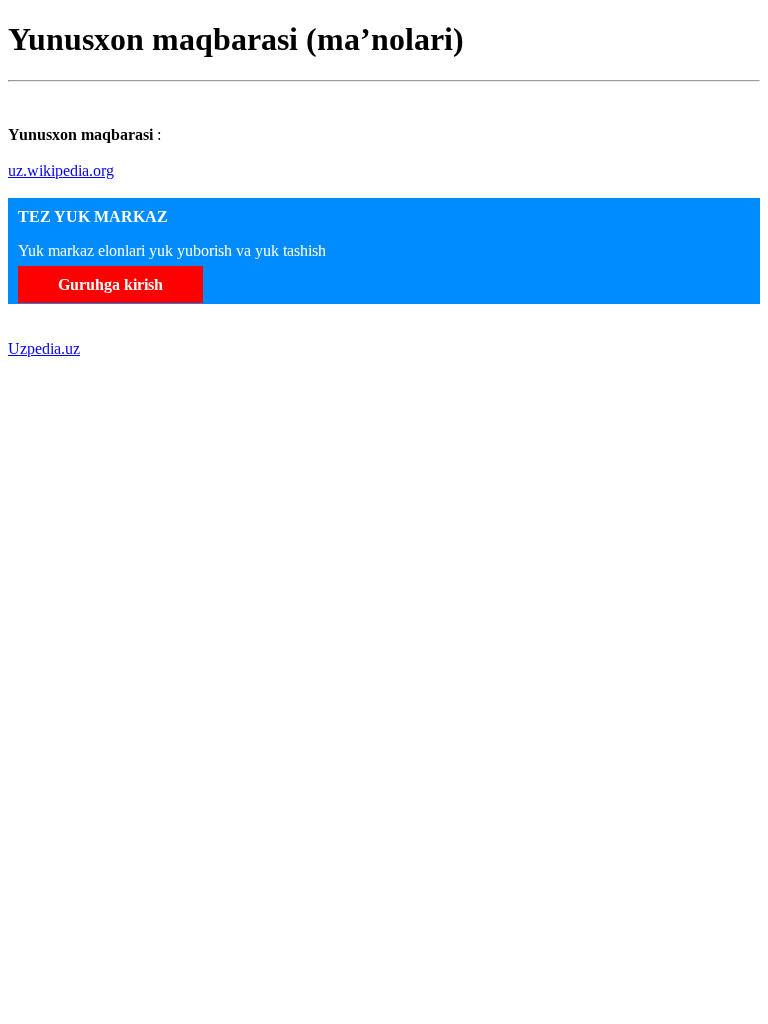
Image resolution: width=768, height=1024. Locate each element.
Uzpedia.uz (44, 348)
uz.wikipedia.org (61, 170)
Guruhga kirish (110, 284)
